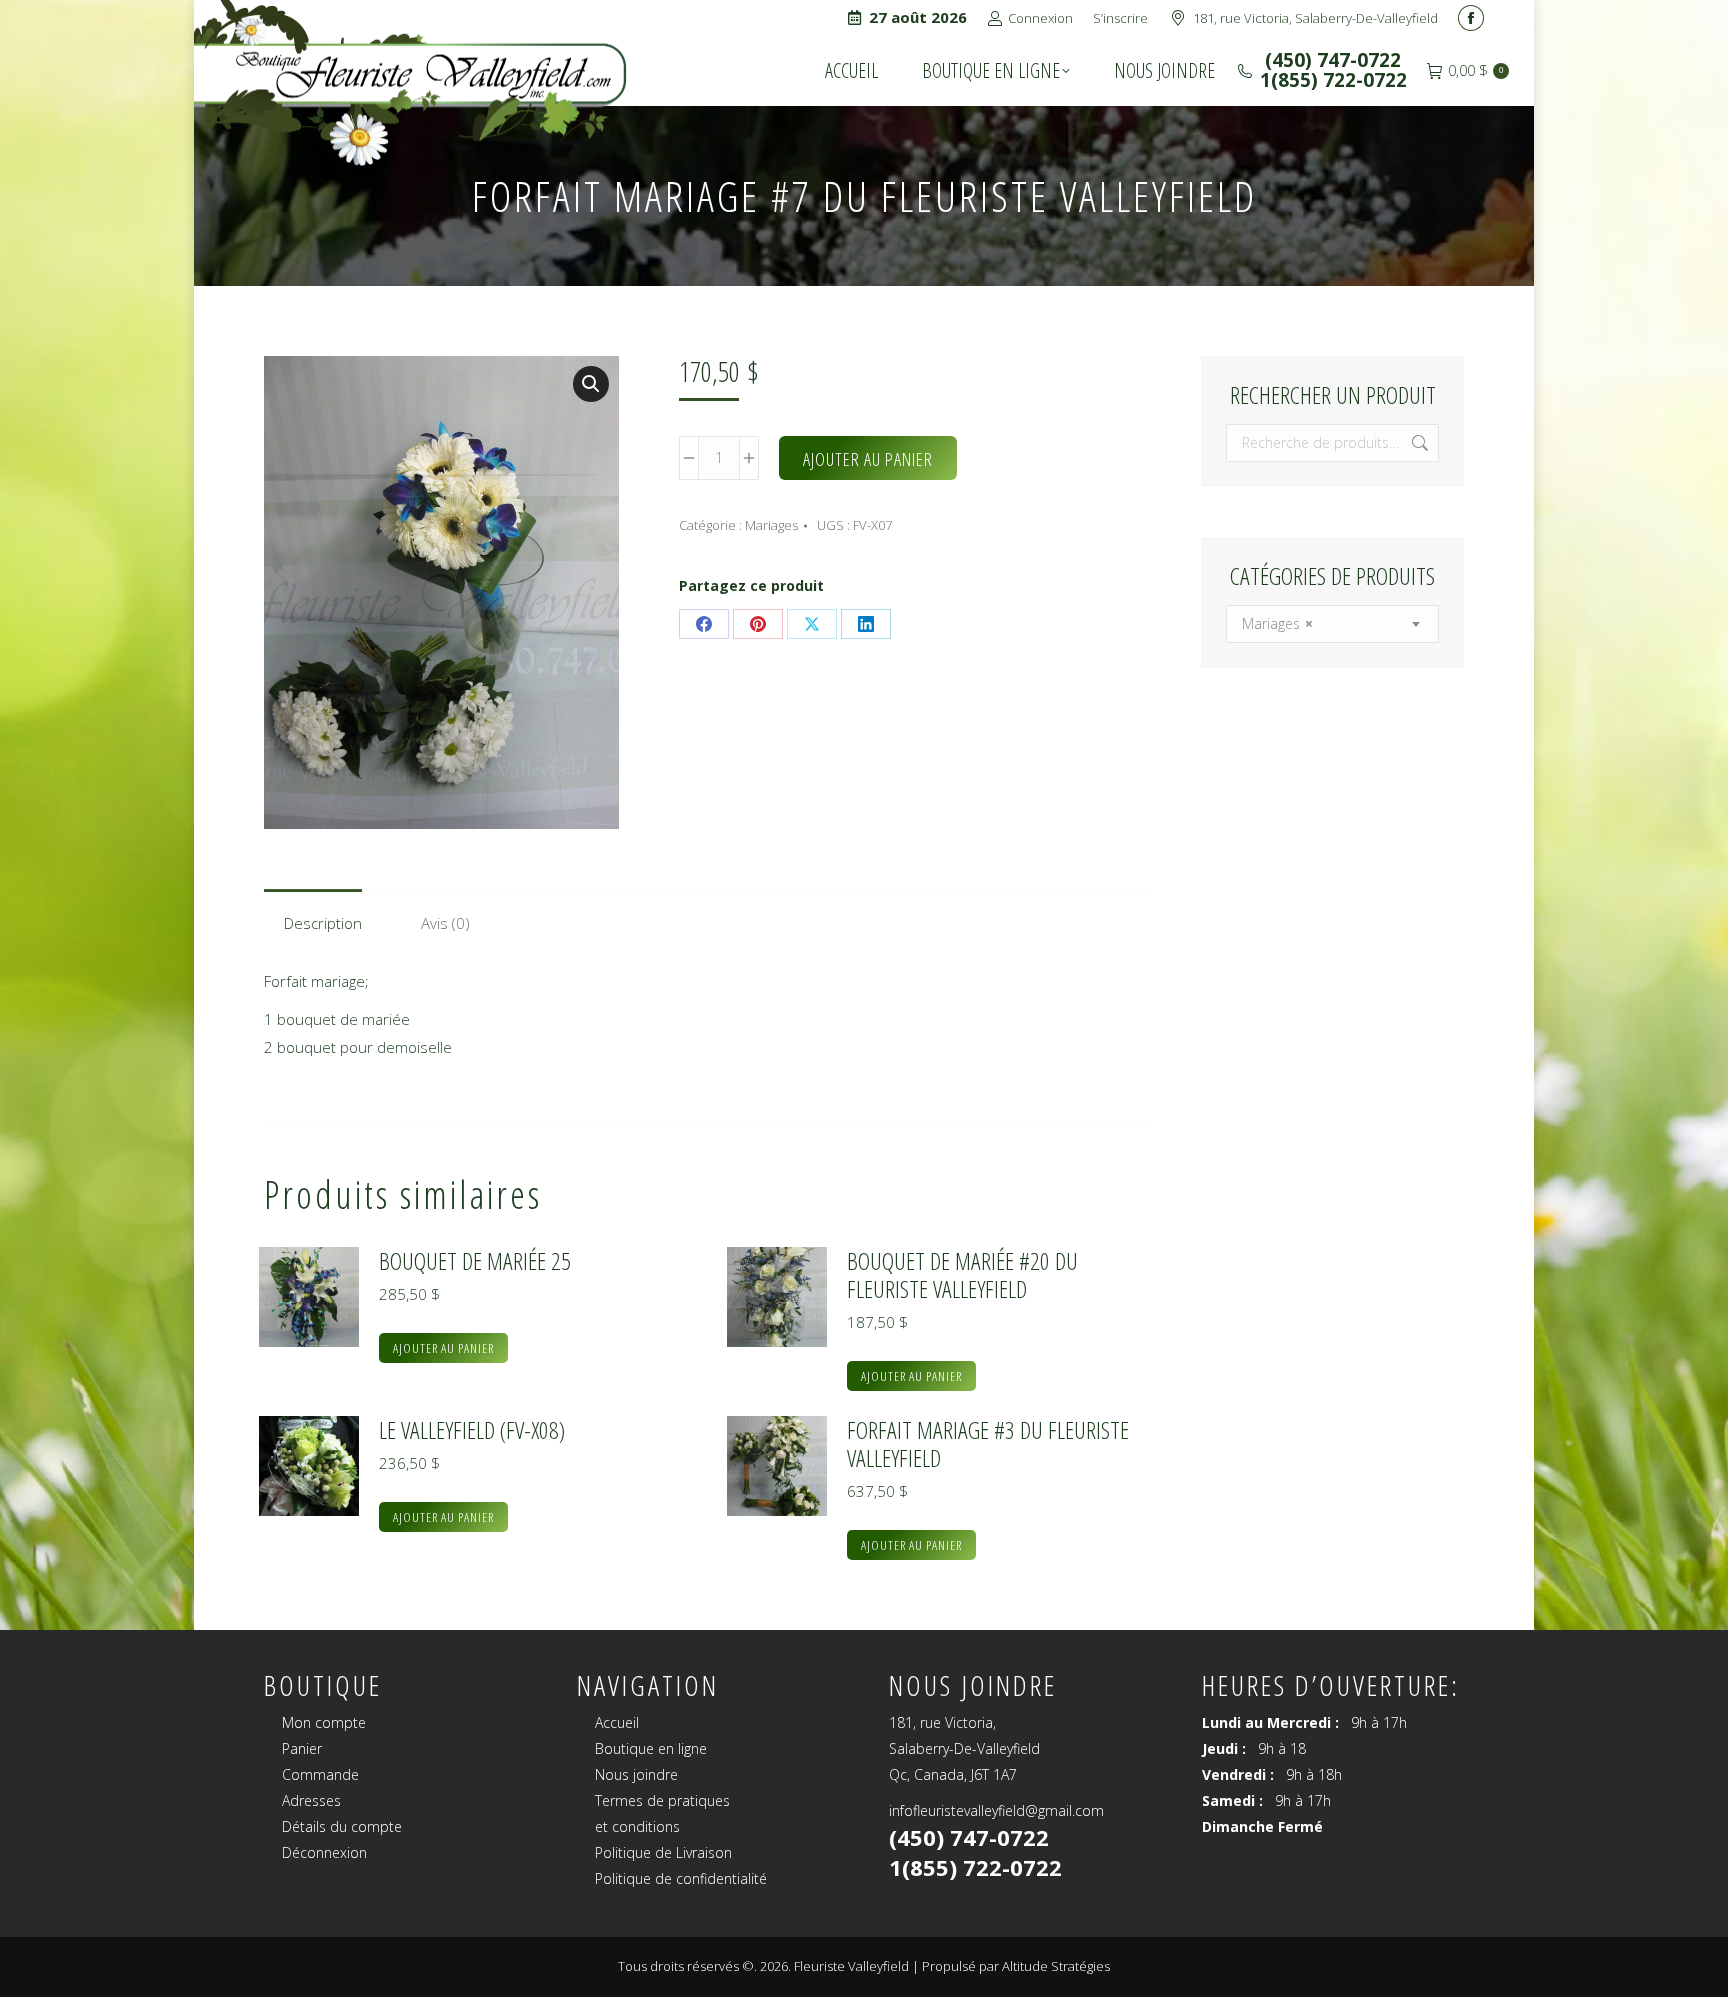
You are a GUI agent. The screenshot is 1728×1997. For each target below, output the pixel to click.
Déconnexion (324, 1852)
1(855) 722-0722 (1333, 80)
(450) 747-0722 (1330, 60)
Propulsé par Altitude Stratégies (1016, 1966)
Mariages (771, 525)
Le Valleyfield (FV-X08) (472, 1430)
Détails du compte (342, 1826)
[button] (591, 384)
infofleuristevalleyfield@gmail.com (996, 1810)
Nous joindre (636, 1774)
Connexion (1040, 18)
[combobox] (1332, 624)
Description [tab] (323, 923)
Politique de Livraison (663, 1852)
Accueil (617, 1722)
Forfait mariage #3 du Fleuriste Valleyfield (988, 1444)
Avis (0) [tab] (445, 923)
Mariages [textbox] (1277, 623)
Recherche (1418, 443)
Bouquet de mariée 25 (475, 1261)
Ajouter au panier (868, 459)
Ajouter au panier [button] (443, 1348)
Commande (320, 1774)
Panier (302, 1748)
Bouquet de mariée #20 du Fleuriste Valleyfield (962, 1275)
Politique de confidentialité (681, 1878)
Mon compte (324, 1722)
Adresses (311, 1800)
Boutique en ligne (651, 1748)
